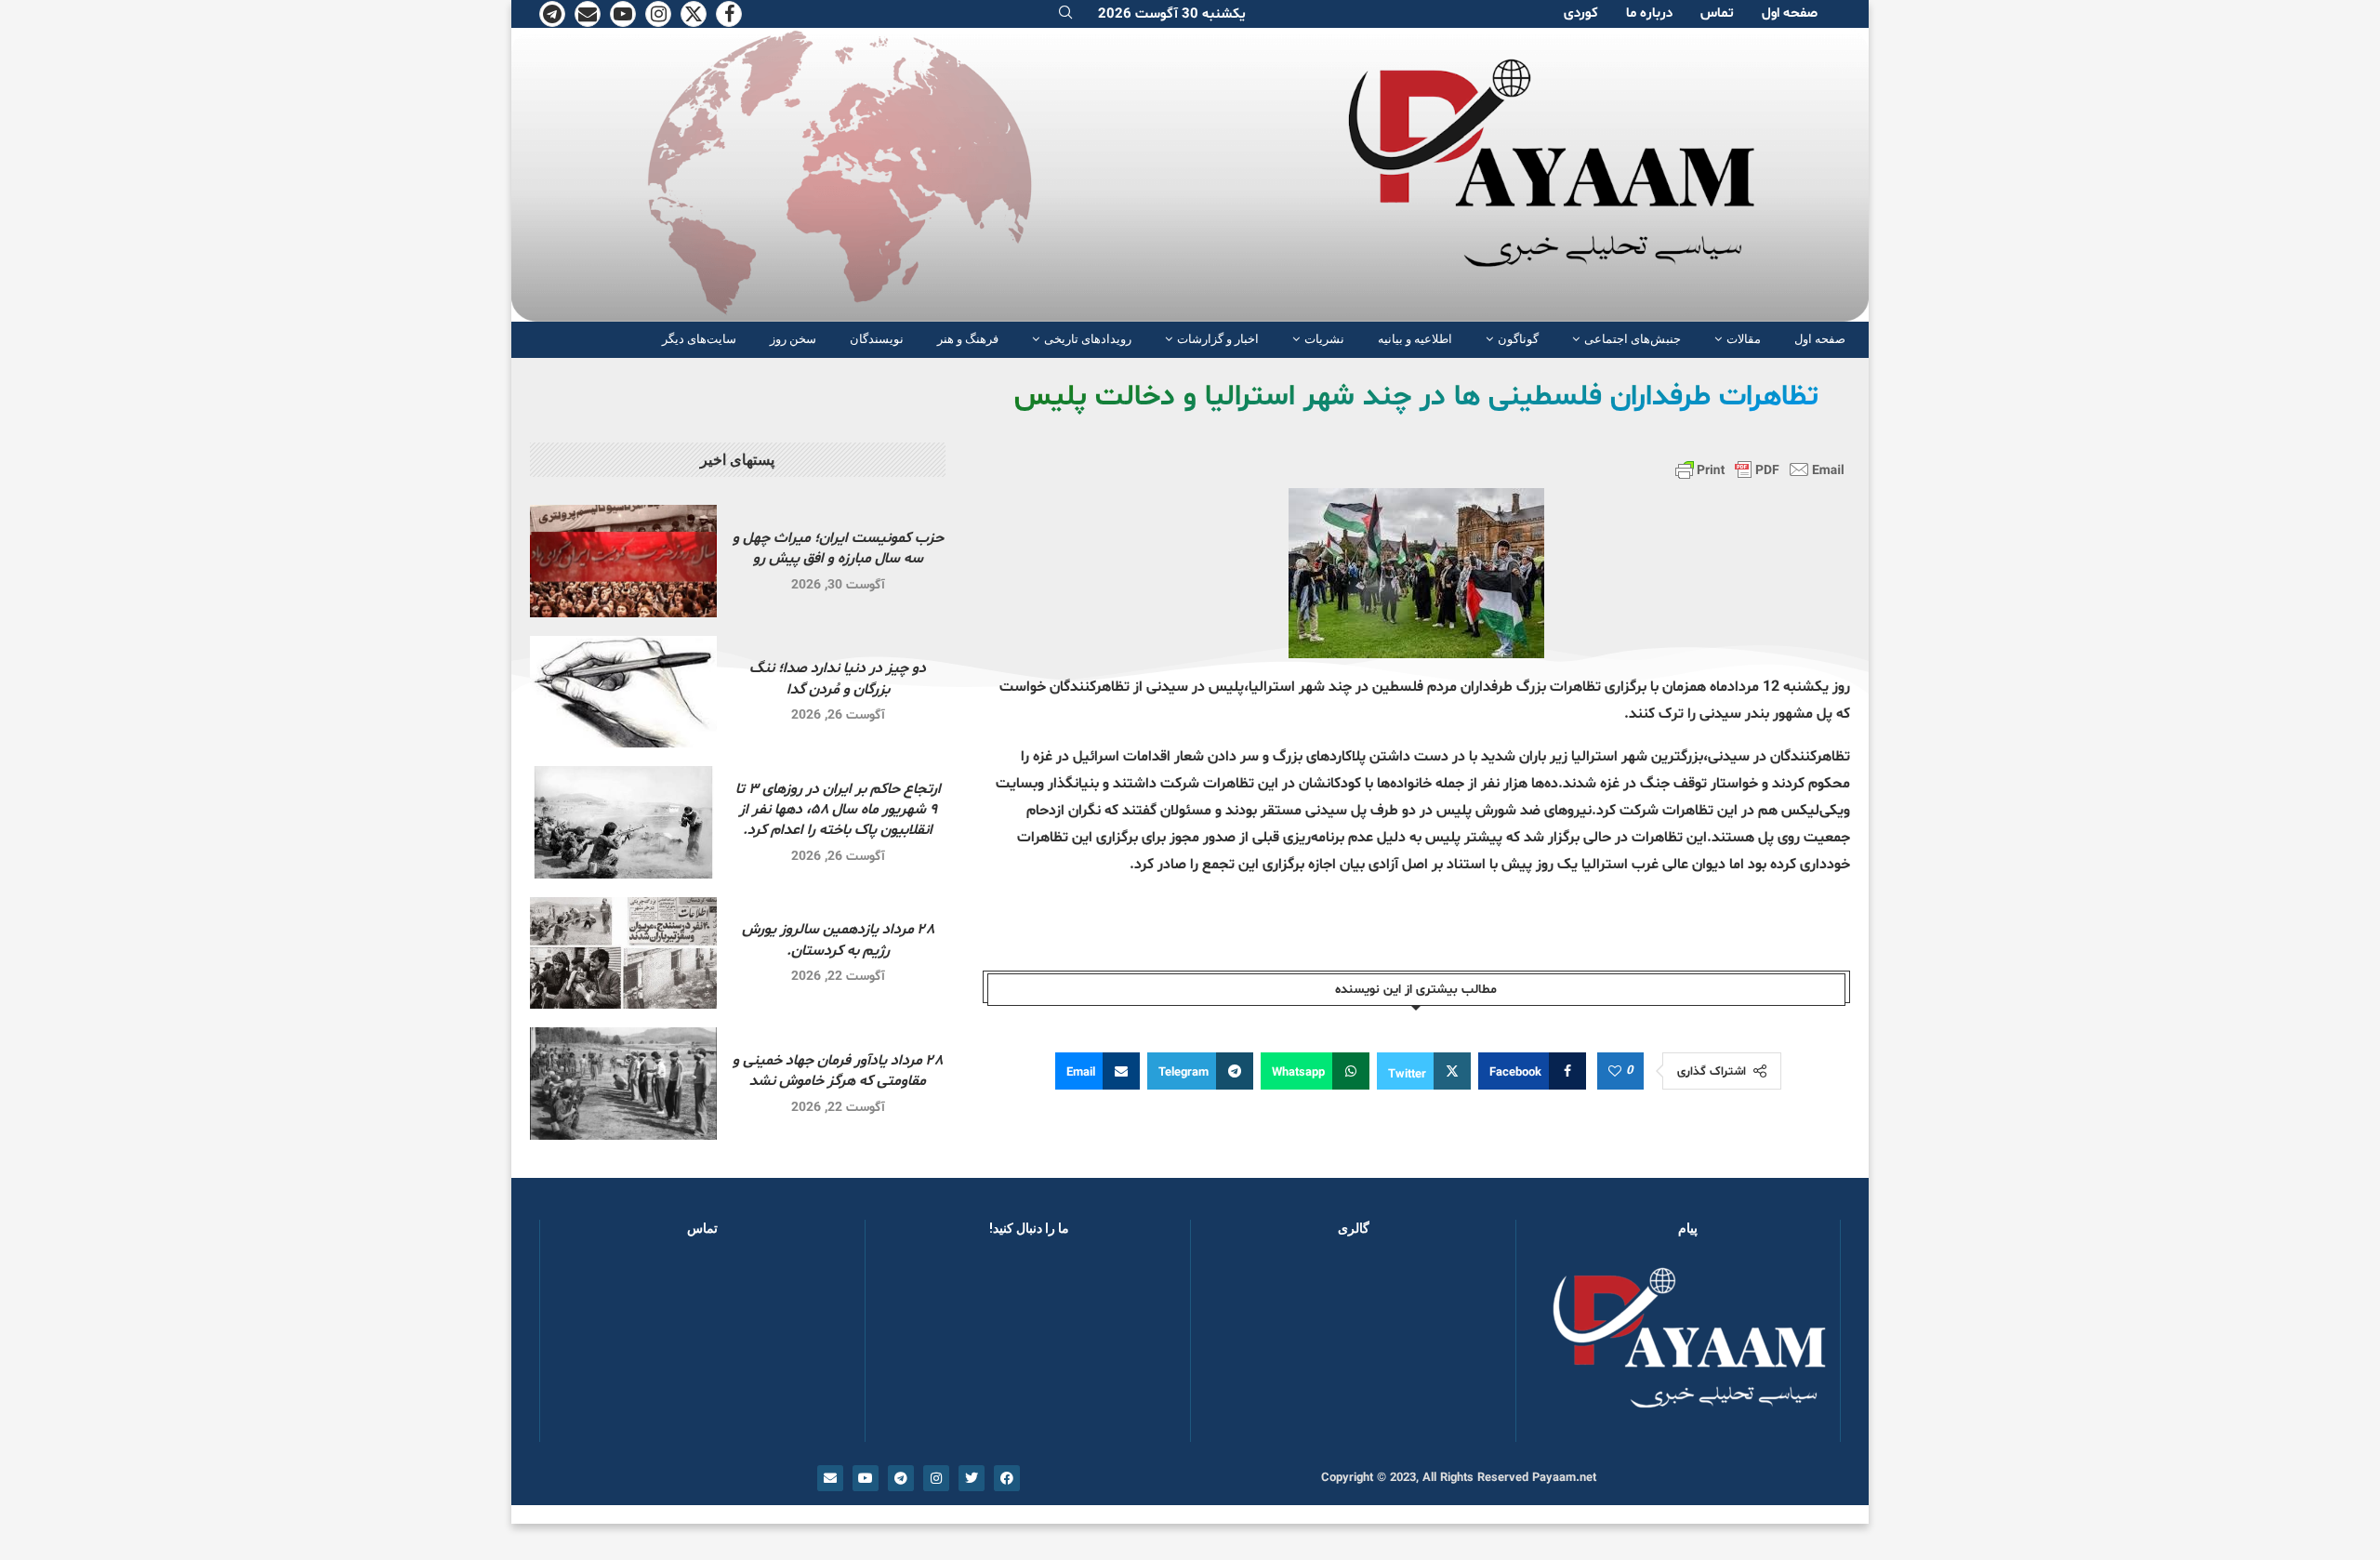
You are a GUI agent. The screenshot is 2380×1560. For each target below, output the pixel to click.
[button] (1235, 1348)
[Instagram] (658, 14)
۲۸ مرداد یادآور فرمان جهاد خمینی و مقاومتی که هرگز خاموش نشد (838, 1071)
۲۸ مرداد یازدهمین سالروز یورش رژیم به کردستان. (838, 940)
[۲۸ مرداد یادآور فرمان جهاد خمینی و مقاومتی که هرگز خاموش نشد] (623, 1084)
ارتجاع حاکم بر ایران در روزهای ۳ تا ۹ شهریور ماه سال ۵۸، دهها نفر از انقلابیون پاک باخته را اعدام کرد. (838, 810)
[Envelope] (830, 1478)
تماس (1717, 13)
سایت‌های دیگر (699, 339)
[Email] (588, 14)
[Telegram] (552, 14)
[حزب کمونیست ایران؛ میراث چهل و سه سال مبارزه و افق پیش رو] (623, 561)
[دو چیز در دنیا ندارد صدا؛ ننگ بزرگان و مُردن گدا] (623, 692)
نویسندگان (877, 339)
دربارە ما (1649, 13)
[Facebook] (729, 14)
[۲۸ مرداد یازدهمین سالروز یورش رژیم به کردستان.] (623, 953)
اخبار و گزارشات (1218, 339)
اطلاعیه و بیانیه (1415, 339)
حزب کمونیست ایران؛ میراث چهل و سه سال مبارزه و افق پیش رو (838, 549)
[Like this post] (1615, 1072)
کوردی (1581, 13)
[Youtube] (623, 14)
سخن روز (793, 339)
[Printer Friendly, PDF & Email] (1760, 469)
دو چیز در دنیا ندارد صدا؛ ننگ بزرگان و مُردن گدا (838, 679)
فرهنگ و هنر (968, 339)
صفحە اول (1790, 13)
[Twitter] (694, 14)
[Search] (1065, 14)
